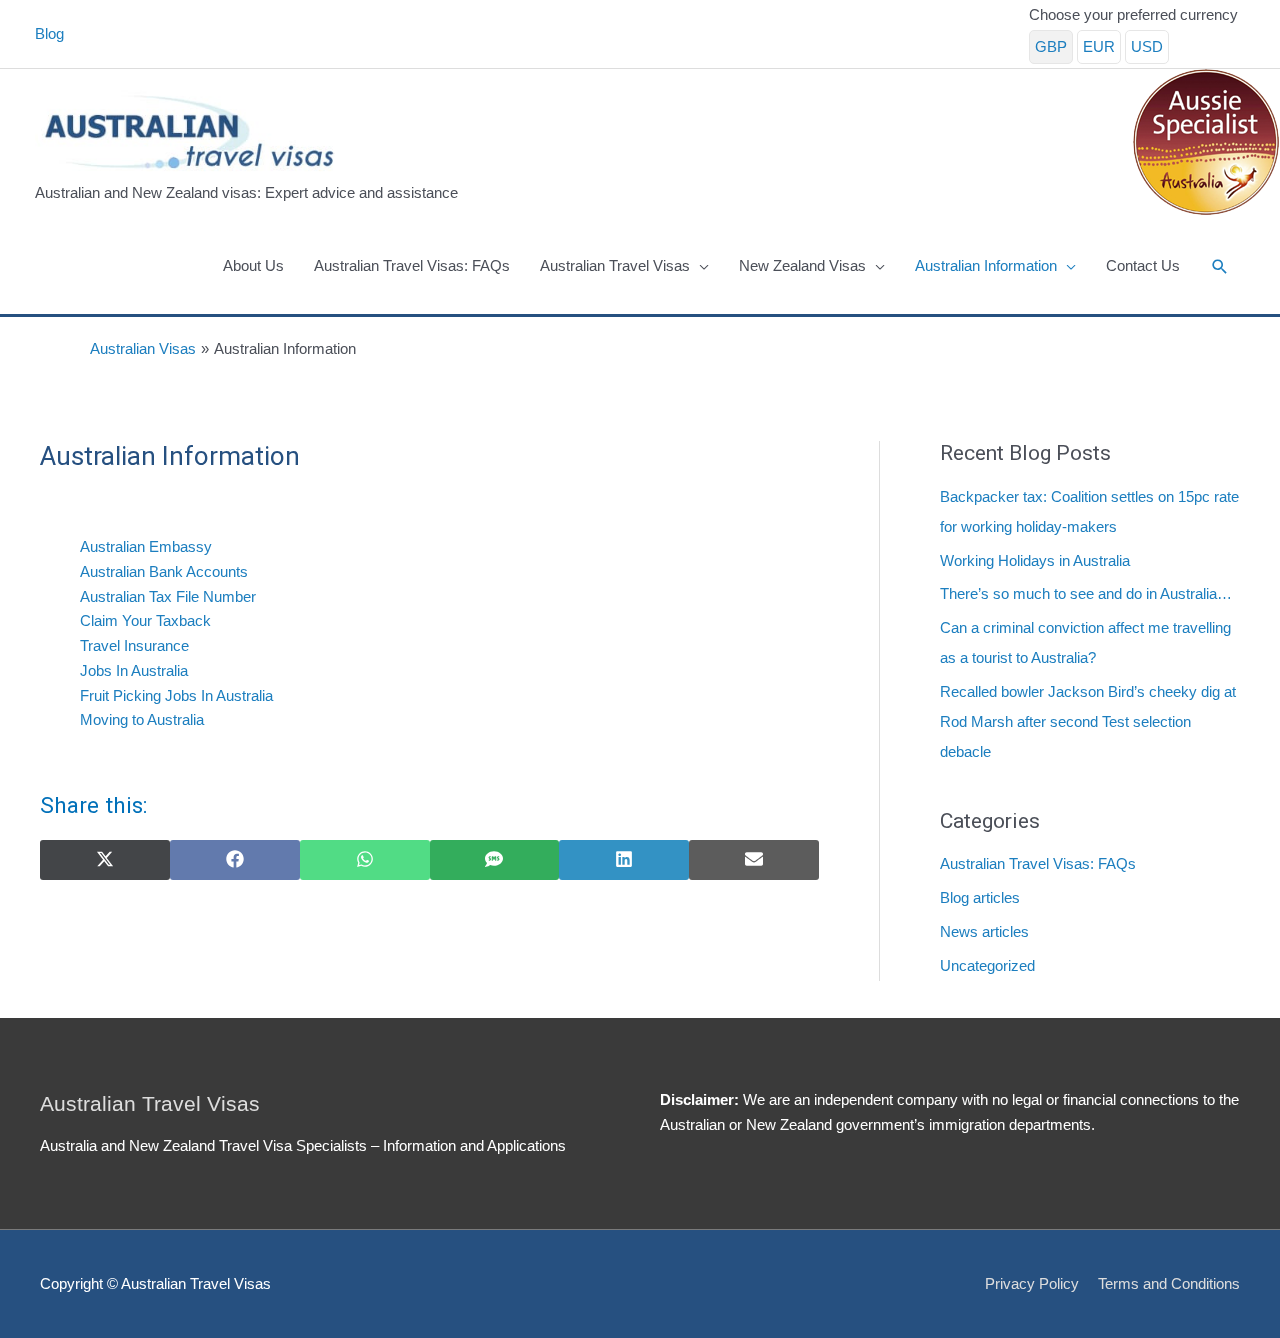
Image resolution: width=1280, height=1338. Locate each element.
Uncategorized (987, 965)
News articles (984, 931)
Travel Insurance (134, 645)
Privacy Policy (1032, 1283)
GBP (1051, 46)
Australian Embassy (146, 546)
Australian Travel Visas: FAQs (1038, 863)
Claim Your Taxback (145, 620)
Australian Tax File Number (168, 596)
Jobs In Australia (134, 670)
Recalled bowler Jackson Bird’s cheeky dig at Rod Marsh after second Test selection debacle (1088, 721)
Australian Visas (143, 348)
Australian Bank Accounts (164, 571)
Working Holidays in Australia (1035, 560)
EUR (1099, 46)
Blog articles (980, 897)
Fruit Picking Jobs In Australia (176, 695)
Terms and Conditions (1169, 1283)
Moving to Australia (142, 719)
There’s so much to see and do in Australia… (1086, 593)
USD (1147, 46)
